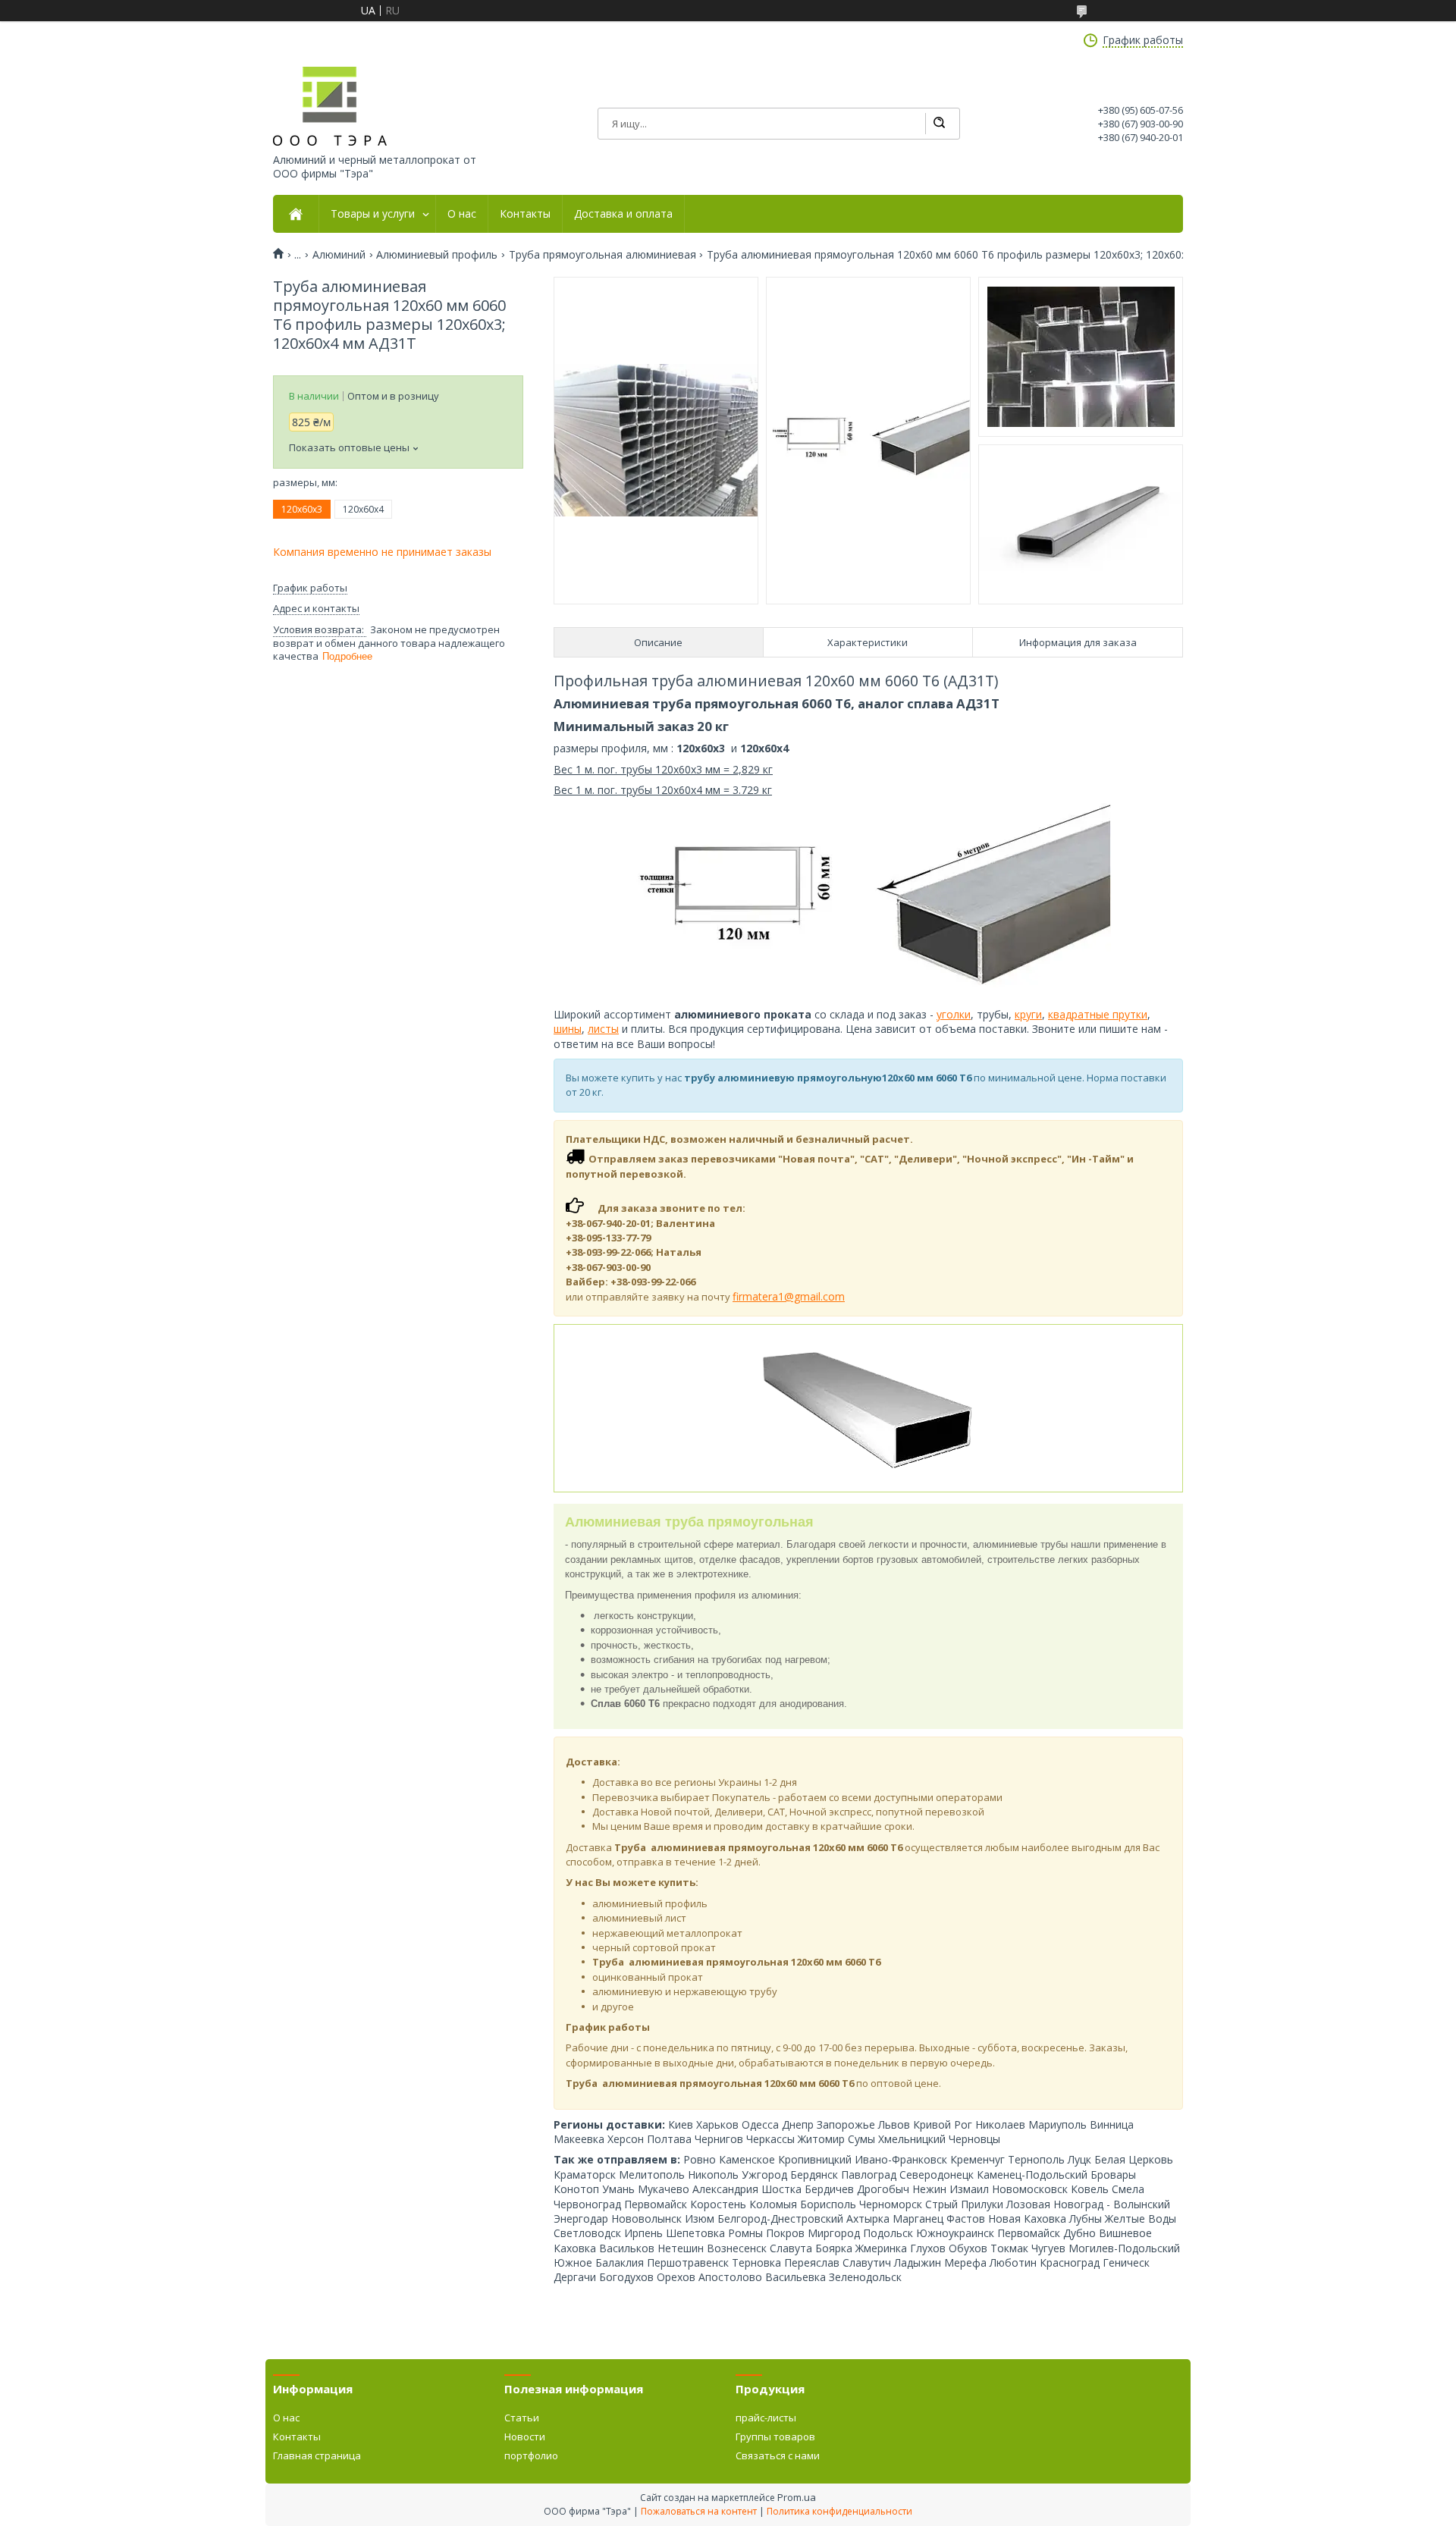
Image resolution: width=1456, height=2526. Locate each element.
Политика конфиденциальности (839, 2511)
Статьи (522, 2418)
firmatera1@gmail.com (789, 1296)
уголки (954, 1014)
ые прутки (1122, 1014)
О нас (462, 214)
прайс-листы (766, 2418)
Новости (525, 2437)
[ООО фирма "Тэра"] (330, 106)
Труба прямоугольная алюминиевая (602, 255)
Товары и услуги (373, 214)
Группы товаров (775, 2437)
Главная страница (317, 2455)
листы (603, 1029)
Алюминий (339, 255)
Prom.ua (797, 2497)
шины (568, 1029)
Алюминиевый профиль (437, 255)
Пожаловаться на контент (699, 2511)
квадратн (1072, 1014)
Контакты (525, 214)
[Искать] (939, 124)
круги (1028, 1014)
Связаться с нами (778, 2455)
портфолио (531, 2455)
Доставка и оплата (623, 214)
